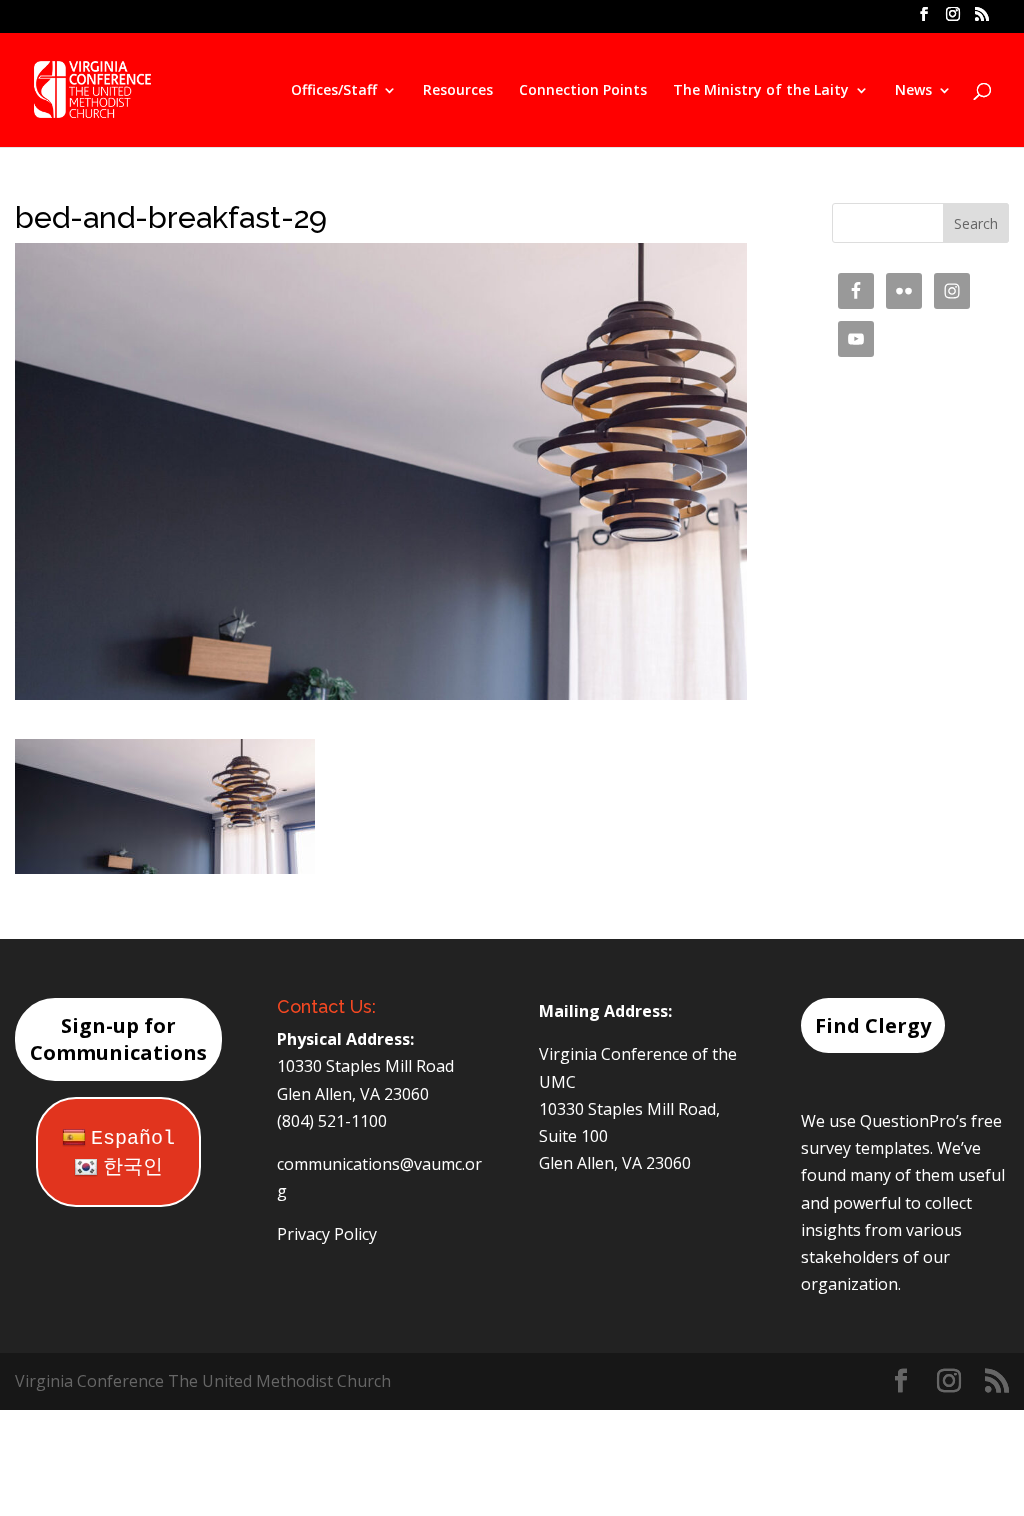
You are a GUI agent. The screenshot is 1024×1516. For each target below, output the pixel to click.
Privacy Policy (327, 1234)
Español (133, 1138)
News (913, 91)
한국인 (133, 1167)
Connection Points (583, 91)
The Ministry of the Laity (761, 91)
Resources (458, 91)
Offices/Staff (334, 91)
